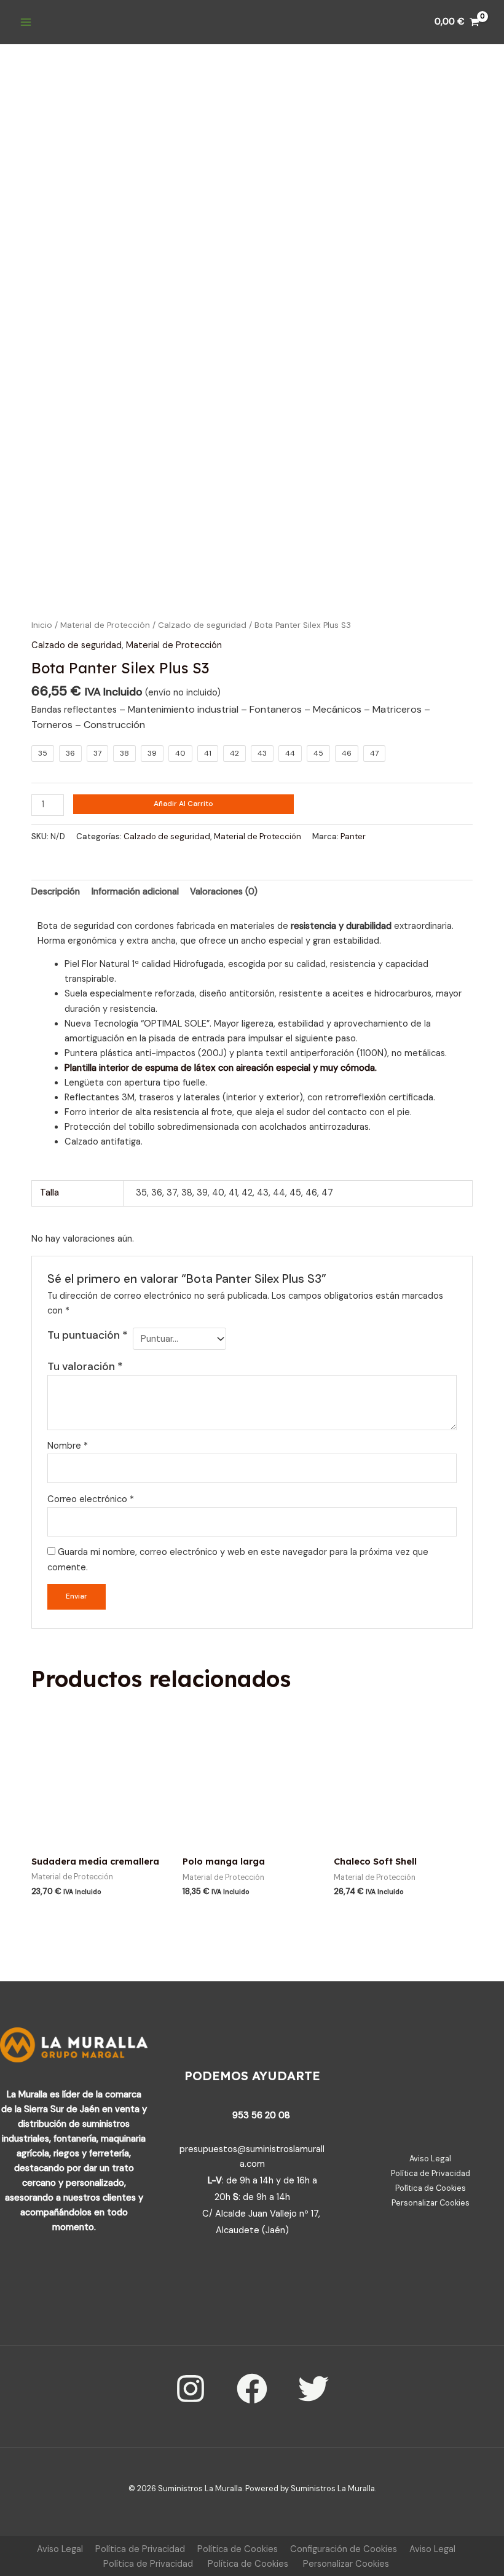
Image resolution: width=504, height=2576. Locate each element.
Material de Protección (105, 625)
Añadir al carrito (183, 804)
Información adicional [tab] (135, 892)
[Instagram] (191, 2389)
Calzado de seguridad (202, 625)
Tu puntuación (88, 1335)
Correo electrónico (91, 1499)
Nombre (68, 1446)
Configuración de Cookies (344, 2549)
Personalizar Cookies (431, 2203)
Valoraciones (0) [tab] (224, 892)
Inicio (42, 625)
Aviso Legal (430, 2159)
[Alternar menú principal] (26, 22)
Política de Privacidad (431, 2173)
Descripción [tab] (56, 892)
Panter (353, 836)
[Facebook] (252, 2389)
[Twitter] (313, 2389)
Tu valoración (85, 1366)
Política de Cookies (431, 2188)
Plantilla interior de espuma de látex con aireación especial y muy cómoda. (221, 1068)
